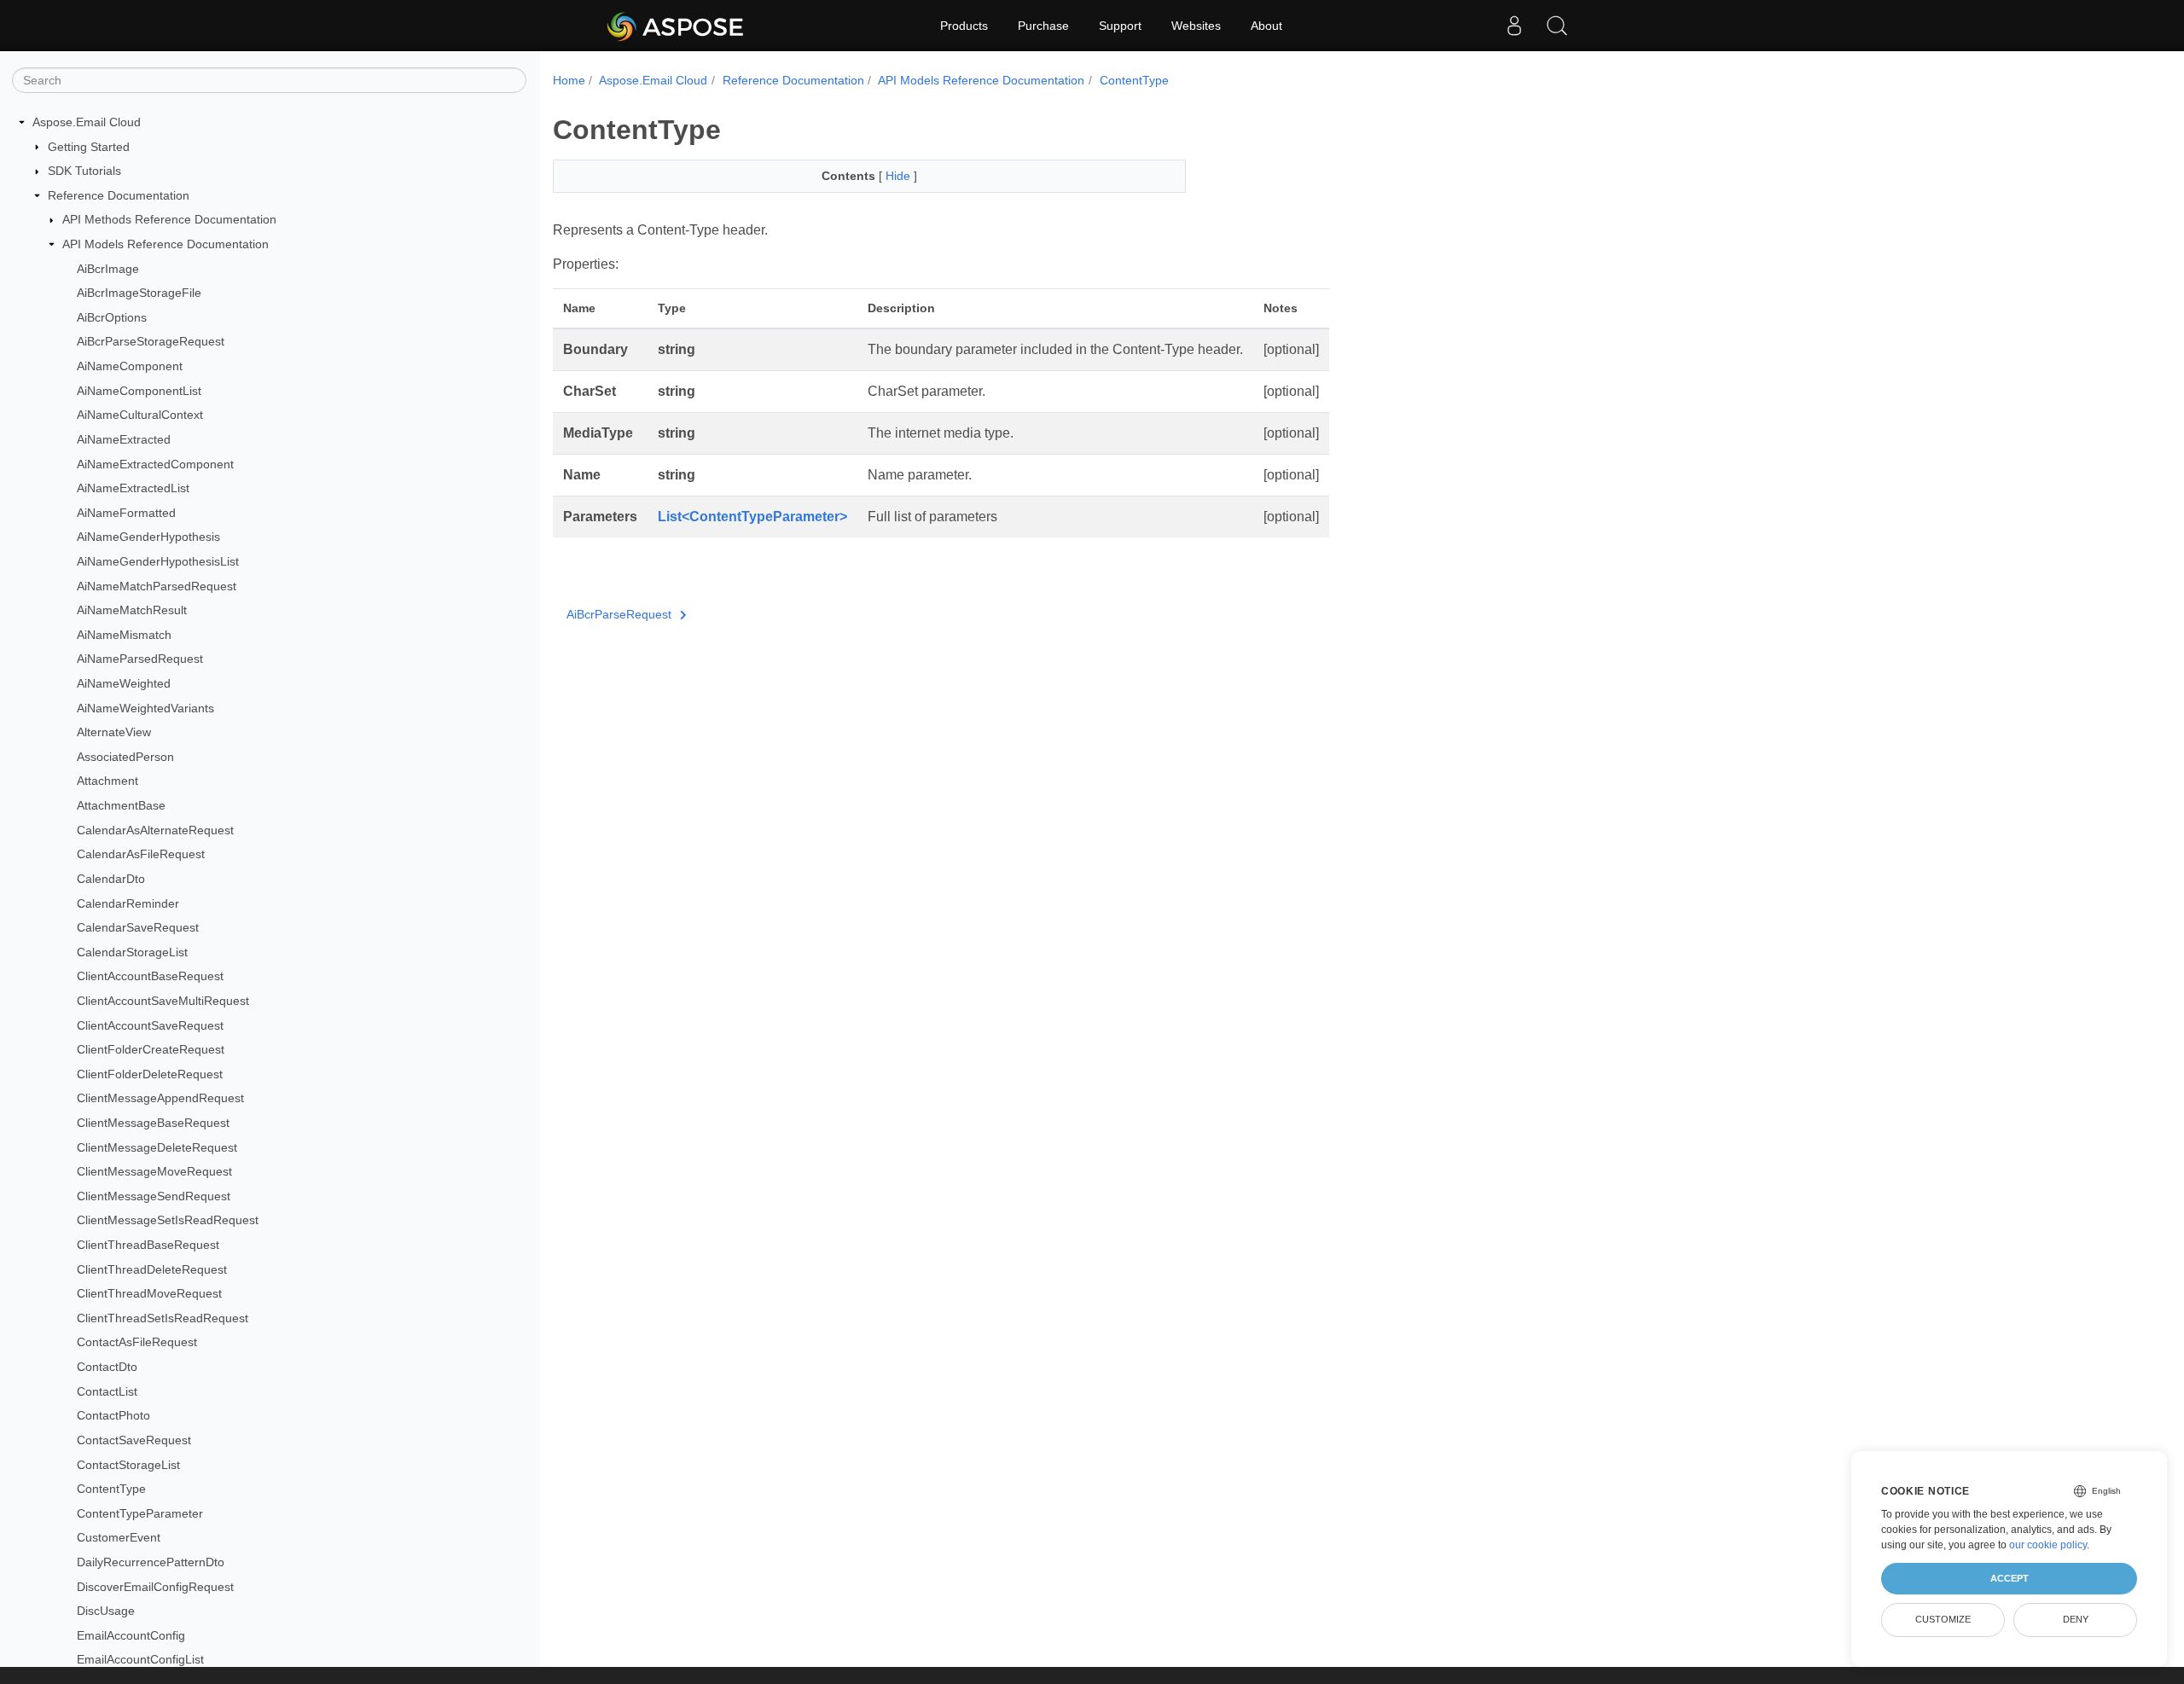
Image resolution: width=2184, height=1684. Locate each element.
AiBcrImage (108, 269)
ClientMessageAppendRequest (160, 1098)
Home (569, 80)
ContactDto (107, 1367)
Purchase (1043, 26)
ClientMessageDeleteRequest (157, 1147)
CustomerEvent (119, 1537)
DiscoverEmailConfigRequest (155, 1587)
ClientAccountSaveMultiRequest (163, 1001)
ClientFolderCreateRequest (151, 1049)
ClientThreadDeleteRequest (152, 1269)
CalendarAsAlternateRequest (155, 830)
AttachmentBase (121, 805)
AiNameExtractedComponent (155, 464)
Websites (1196, 26)
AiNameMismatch (124, 635)
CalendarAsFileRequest (141, 854)
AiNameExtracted (124, 439)
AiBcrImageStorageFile (139, 293)
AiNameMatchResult (132, 610)
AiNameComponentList (139, 391)
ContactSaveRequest (134, 1440)
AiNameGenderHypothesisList (158, 561)
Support (1120, 26)
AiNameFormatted (126, 513)
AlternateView (114, 732)
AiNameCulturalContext (140, 415)
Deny (2076, 1619)
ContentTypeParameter (140, 1513)
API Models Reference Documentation (166, 244)
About (1266, 26)
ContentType (111, 1489)
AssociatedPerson (125, 757)
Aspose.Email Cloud (87, 122)
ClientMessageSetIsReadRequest (168, 1220)
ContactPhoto (113, 1415)
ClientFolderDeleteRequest (150, 1074)
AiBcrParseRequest (619, 614)
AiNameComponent (130, 366)
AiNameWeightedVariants (145, 708)
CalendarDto (111, 879)
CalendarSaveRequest (138, 927)
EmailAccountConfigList (140, 1659)
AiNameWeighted (124, 683)
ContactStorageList (128, 1465)
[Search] (1557, 26)
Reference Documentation (119, 195)
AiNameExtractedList (133, 488)
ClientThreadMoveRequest (149, 1293)
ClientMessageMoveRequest (154, 1171)
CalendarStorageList (132, 952)
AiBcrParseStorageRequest (151, 341)
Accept (2010, 1578)
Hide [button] (900, 176)
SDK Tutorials (84, 171)
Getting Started (89, 147)
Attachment (107, 781)
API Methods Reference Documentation (169, 219)
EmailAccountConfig (131, 1635)
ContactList (107, 1391)
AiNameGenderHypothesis (148, 537)
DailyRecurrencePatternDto (151, 1562)
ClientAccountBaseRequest (150, 976)
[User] (1514, 26)
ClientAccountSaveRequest (150, 1025)
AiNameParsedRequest (140, 659)
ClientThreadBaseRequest (148, 1245)
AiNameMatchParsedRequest (157, 586)
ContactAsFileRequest (137, 1342)
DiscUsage (106, 1611)
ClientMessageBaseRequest (153, 1123)
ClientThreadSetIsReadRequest (163, 1318)
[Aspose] (676, 26)
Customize (1943, 1619)
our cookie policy (2048, 1545)
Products (964, 26)
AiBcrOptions (112, 317)
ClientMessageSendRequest (154, 1196)
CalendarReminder (128, 903)
